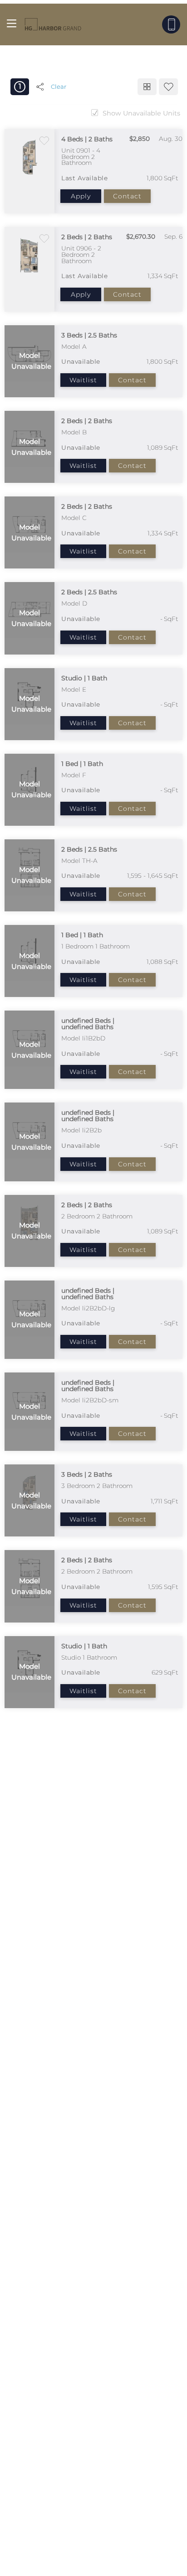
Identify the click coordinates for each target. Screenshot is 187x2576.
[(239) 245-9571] (171, 24)
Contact (127, 196)
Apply (81, 196)
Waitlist (83, 380)
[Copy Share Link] (40, 87)
